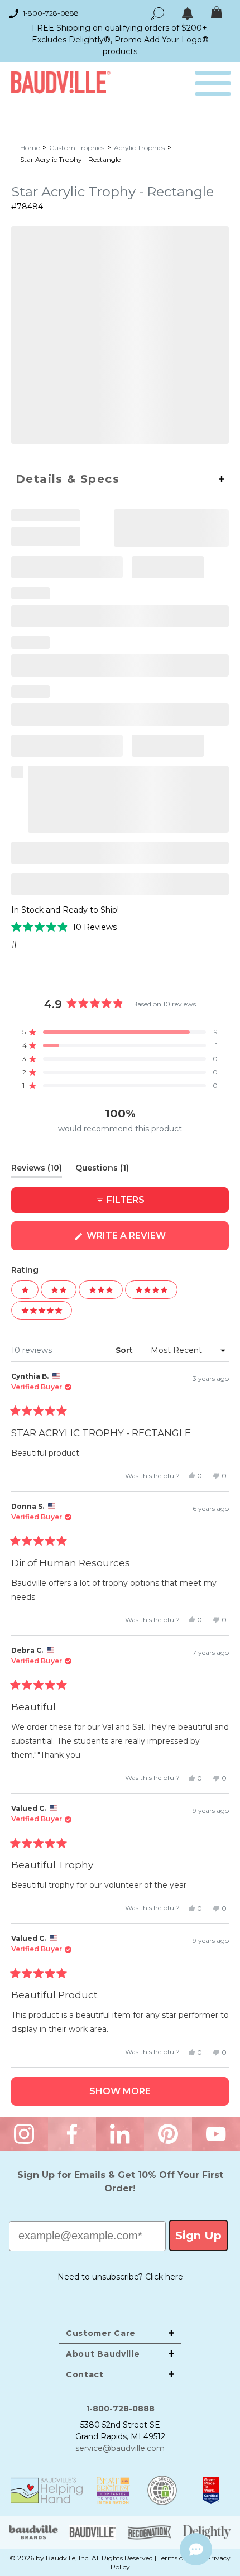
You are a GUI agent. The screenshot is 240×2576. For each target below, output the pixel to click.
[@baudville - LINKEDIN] (120, 2134)
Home (30, 148)
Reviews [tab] (37, 1170)
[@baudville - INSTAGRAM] (24, 2134)
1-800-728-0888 (51, 13)
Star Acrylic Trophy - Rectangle (70, 159)
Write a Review (149, 1240)
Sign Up (198, 2236)
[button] (64, 927)
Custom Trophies (77, 148)
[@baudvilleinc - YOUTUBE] (216, 2134)
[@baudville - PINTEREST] (168, 2134)
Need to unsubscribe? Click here (120, 2277)
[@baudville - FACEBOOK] (72, 2134)
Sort (125, 1350)
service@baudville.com (120, 2448)
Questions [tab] (102, 1170)
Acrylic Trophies (139, 148)
